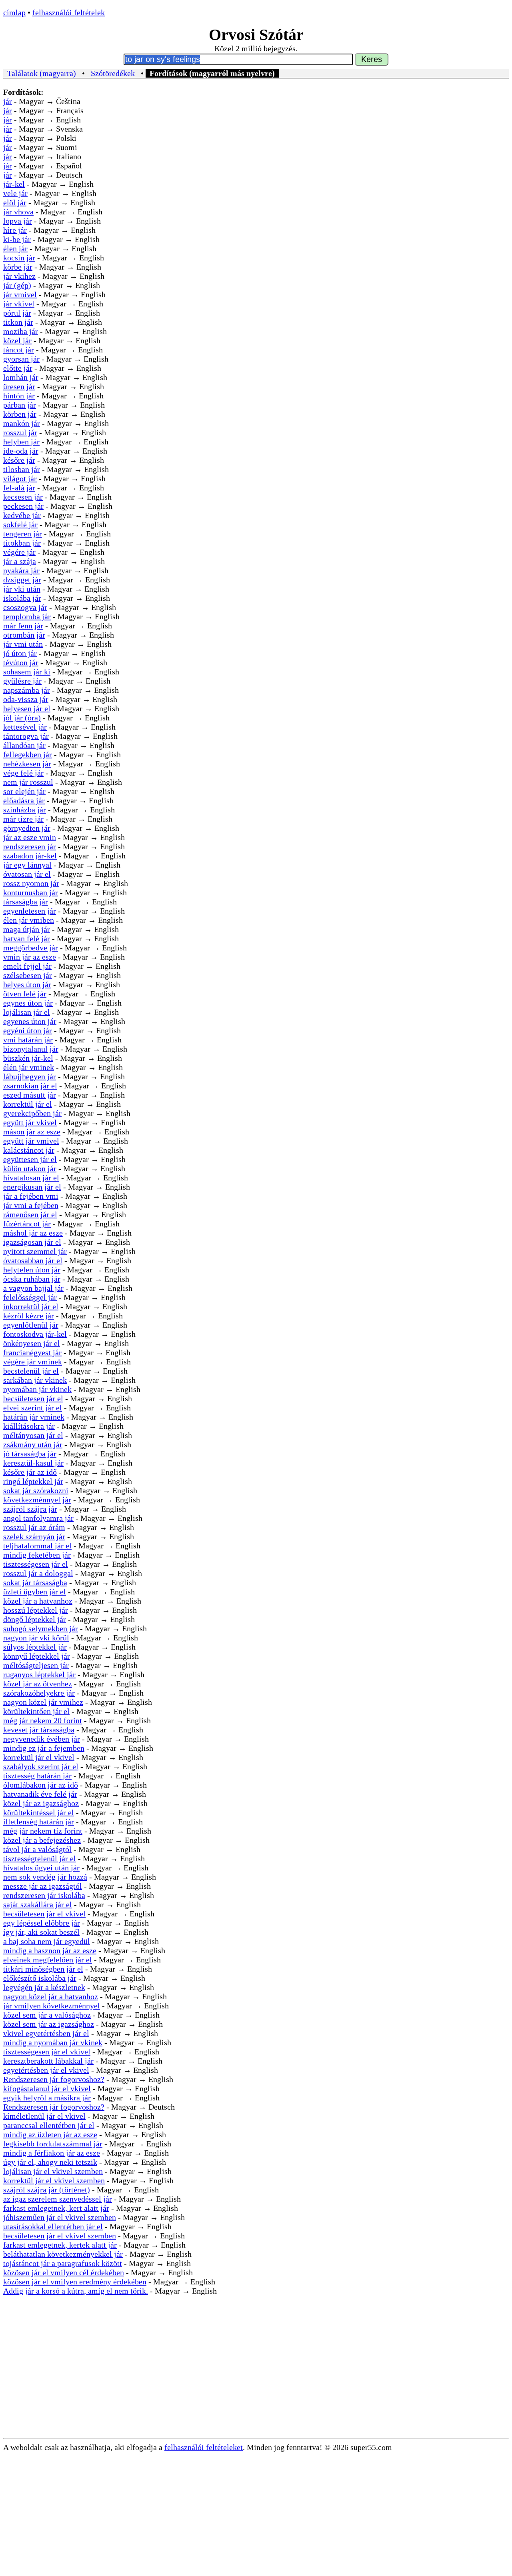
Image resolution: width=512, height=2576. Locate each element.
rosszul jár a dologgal (38, 1573)
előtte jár (18, 368)
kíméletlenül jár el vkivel (44, 2116)
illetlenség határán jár (39, 1822)
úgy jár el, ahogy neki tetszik (50, 2162)
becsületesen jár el (33, 1398)
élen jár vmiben (29, 920)
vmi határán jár (28, 1040)
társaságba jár (26, 902)
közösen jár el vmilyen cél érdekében (64, 2272)
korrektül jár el (28, 1104)
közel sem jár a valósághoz (47, 2015)
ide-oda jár (21, 451)
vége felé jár (23, 773)
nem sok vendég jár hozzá (45, 1877)
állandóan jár (24, 745)
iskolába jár (22, 598)
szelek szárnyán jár (34, 1536)
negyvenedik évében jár (42, 1739)
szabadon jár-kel (30, 856)
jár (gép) (17, 285)
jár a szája (20, 561)
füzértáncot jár (27, 1224)
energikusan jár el (32, 1187)
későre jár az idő (30, 1472)
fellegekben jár (28, 754)
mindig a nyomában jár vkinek (53, 2042)
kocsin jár (19, 258)
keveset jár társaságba (39, 1730)
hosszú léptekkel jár (36, 1610)
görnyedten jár (27, 828)
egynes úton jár (28, 1003)
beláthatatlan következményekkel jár (63, 2254)
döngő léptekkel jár (35, 1619)
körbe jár (18, 267)
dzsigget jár (22, 580)
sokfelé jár (20, 524)
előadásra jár (24, 800)
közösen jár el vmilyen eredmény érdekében (75, 2282)
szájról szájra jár (30, 1509)
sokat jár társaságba (35, 1582)
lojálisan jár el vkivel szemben (53, 2171)
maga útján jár (27, 929)
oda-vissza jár (26, 699)
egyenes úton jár (30, 1021)
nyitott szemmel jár (35, 1251)
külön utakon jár (30, 1168)
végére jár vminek (33, 1362)
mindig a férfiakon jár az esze (52, 2153)
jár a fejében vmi (31, 1196)
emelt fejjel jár (27, 966)
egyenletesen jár (30, 911)
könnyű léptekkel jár (37, 1656)
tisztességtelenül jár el (40, 1858)
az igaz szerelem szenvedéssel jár (58, 2199)
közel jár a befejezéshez (42, 1840)
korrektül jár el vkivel (39, 1757)
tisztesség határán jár (37, 1776)
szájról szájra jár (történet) (47, 2190)
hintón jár (19, 396)
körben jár (20, 414)
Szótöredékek (113, 73)
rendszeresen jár (30, 846)
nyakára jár (21, 570)
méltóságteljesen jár (36, 1665)
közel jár (17, 340)
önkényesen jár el (32, 1343)
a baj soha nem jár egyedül (47, 1941)
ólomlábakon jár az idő (41, 1785)
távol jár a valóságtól (37, 1849)
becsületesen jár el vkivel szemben (60, 2236)
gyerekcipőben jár (32, 1113)
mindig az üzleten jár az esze (50, 2134)
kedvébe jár (22, 515)
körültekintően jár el (36, 1711)
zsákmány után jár (33, 1444)
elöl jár (15, 202)
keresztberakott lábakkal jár (48, 2061)
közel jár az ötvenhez (38, 1684)
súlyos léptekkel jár (35, 1647)
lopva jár (18, 221)
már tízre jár (23, 819)
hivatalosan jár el (31, 1178)
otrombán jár (24, 635)
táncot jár (19, 350)
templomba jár (27, 616)
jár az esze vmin (30, 837)
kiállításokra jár (29, 1426)
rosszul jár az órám (34, 1527)
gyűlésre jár (22, 681)
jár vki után (22, 589)
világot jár (20, 478)
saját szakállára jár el (38, 1904)
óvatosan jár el (27, 874)
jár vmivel (20, 294)
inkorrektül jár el (31, 1306)
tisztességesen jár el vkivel (47, 2052)
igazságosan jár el (32, 1242)
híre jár (15, 230)
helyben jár (21, 442)
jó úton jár (20, 653)
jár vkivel (19, 304)
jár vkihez (19, 276)
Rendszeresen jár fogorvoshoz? (54, 2079)
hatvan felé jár (27, 938)
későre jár (19, 460)
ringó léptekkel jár (33, 1481)
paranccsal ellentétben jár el (49, 2125)
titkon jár (18, 322)
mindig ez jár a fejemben (44, 1748)
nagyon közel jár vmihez (43, 1702)
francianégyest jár (32, 1352)
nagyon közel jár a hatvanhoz (51, 1996)
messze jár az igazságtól (43, 1886)
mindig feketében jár (37, 1555)
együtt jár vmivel (31, 1141)
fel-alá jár (19, 488)
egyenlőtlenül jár (31, 1325)
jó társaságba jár (30, 1454)
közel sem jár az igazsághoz (49, 2024)
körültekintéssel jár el (39, 1812)
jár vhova (18, 212)
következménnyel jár (37, 1500)
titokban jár (22, 543)
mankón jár (22, 423)
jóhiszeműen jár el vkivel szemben (60, 2217)
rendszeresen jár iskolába (44, 1895)
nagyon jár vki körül (36, 1638)
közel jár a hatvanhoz (38, 1601)
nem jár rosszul (28, 782)
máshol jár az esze (33, 1233)
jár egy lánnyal (27, 865)
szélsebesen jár (28, 975)
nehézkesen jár (27, 764)
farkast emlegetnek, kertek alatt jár (60, 2245)
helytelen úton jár (32, 1270)
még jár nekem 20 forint (43, 1720)
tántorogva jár (26, 736)
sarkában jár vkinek (35, 1380)
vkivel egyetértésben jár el (46, 2033)
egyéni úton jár (28, 1030)
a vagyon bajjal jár (33, 1288)
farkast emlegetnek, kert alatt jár (56, 2208)
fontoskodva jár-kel (35, 1334)
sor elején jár (24, 791)
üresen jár (19, 386)
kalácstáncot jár (29, 1150)
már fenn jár (23, 626)
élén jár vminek (29, 1067)
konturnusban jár (31, 892)
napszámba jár (27, 690)
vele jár (15, 193)
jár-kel (14, 184)
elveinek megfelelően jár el (48, 1960)
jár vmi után (23, 644)
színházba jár (25, 810)
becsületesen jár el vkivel (44, 1914)
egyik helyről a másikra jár (47, 2098)
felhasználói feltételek (69, 12)
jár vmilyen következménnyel (52, 2006)
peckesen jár (23, 506)
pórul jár (17, 313)
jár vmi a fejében (31, 1205)
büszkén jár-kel (28, 1058)
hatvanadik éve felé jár (40, 1794)
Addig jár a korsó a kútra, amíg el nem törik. (76, 2291)
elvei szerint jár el (33, 1408)
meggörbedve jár (31, 948)
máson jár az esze (32, 1132)
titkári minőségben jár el (43, 1969)
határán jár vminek (34, 1417)
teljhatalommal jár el (37, 1546)
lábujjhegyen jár (30, 1076)
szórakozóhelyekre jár (39, 1693)
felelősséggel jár (30, 1297)
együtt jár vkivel (30, 1122)
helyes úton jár (27, 984)
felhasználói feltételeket (204, 2447)
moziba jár (21, 331)
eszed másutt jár (30, 1095)
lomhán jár (21, 377)
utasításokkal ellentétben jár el (53, 2226)
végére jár (19, 552)
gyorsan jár (21, 359)
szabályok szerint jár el (41, 1766)
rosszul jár (20, 432)
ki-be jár (17, 239)
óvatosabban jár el (33, 1260)
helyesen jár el (27, 708)
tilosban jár (22, 469)
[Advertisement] (256, 2378)
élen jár (15, 248)
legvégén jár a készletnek (44, 1987)
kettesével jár (25, 727)
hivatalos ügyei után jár (41, 1868)
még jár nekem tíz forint (43, 1831)
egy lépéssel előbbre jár (42, 1923)
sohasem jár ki (27, 672)
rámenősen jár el (30, 1214)
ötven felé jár (25, 994)
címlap (14, 12)
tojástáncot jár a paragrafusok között (63, 2263)
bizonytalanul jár (31, 1049)
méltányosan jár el (33, 1435)
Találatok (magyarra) (42, 73)
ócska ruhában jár (32, 1279)
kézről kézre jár (29, 1316)
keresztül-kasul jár (33, 1463)
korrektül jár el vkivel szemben (54, 2180)
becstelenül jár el (31, 1371)
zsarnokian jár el (30, 1086)
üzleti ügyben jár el (35, 1592)
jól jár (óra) (22, 718)
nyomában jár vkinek (37, 1389)
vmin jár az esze (30, 957)
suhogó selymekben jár (41, 1628)
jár (8, 101)
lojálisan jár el (27, 1012)
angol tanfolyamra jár (38, 1518)
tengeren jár (23, 534)
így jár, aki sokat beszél (41, 1932)
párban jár (20, 405)
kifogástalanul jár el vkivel (47, 2088)
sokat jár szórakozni (36, 1490)
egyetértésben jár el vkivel (46, 2070)
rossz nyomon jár (31, 883)
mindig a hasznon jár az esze (50, 1950)
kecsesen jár (23, 497)
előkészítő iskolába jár (40, 1978)
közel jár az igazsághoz (41, 1803)
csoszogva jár (25, 607)
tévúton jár (21, 662)
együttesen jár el (30, 1159)
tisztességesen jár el (36, 1564)
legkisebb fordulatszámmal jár (53, 2144)
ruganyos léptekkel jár (39, 1674)
